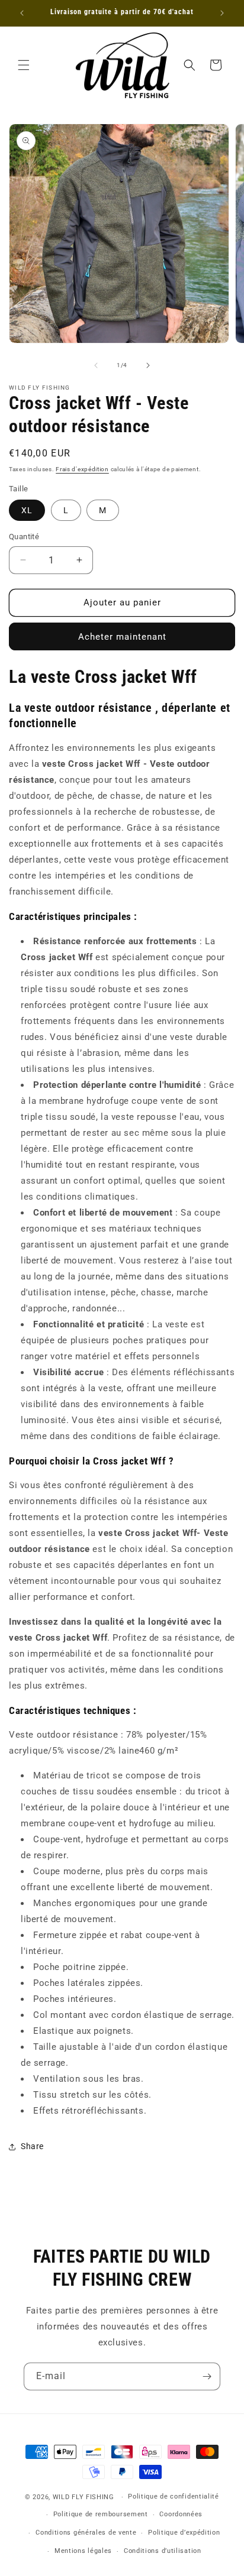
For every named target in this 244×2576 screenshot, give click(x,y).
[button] (24, 65)
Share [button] (32, 2146)
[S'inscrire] (207, 2376)
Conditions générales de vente (86, 2533)
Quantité (24, 537)
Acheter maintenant (122, 637)
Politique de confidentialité (174, 2496)
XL (27, 510)
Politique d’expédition (184, 2533)
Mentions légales (83, 2551)
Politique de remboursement (101, 2514)
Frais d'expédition (82, 469)
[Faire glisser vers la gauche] (96, 365)
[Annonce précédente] (22, 13)
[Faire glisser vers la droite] (148, 365)
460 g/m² (159, 1751)
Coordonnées (181, 2514)
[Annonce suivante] (222, 13)
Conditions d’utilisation (163, 2551)
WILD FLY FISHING (85, 2497)
